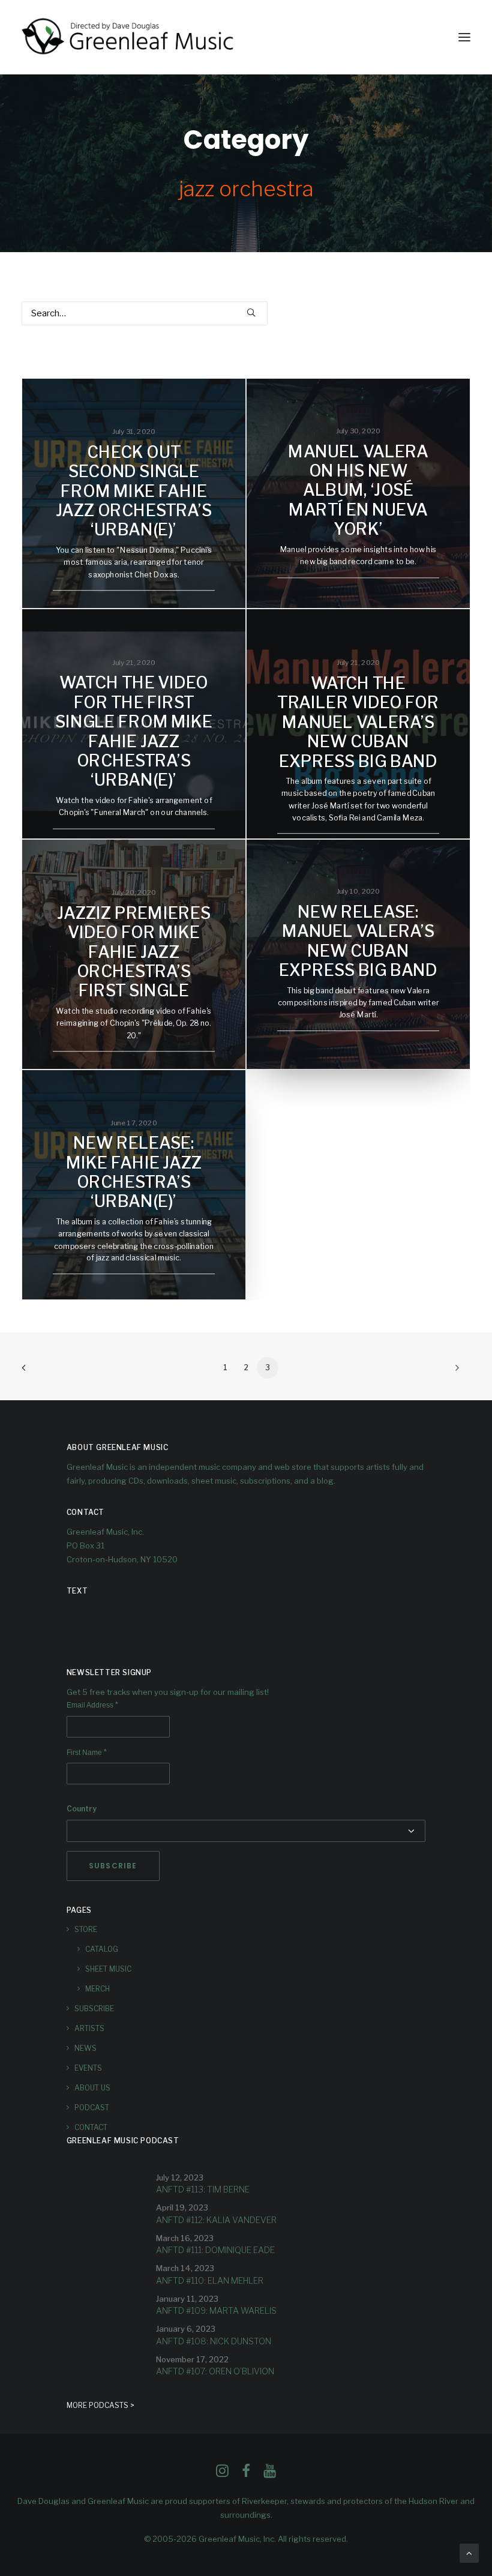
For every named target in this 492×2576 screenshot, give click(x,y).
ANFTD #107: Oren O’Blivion (215, 2371)
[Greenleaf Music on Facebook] (222, 2474)
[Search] (145, 313)
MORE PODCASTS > (100, 2405)
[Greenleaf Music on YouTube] (270, 2474)
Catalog (102, 1949)
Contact (91, 2127)
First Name (87, 1753)
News (85, 2048)
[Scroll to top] (469, 2553)
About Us (92, 2088)
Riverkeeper (264, 2501)
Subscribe (94, 2009)
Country (82, 1809)
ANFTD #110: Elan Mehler (210, 2280)
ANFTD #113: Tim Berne (203, 2189)
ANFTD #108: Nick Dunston (214, 2341)
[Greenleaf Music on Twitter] (246, 2474)
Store (86, 1929)
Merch (97, 1989)
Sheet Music (108, 1969)
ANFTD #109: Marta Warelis (216, 2310)
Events (88, 2068)
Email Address (92, 1705)
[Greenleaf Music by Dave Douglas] (129, 37)
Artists (89, 2028)
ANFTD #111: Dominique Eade (215, 2250)
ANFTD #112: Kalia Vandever (216, 2220)
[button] (464, 37)
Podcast (92, 2108)
